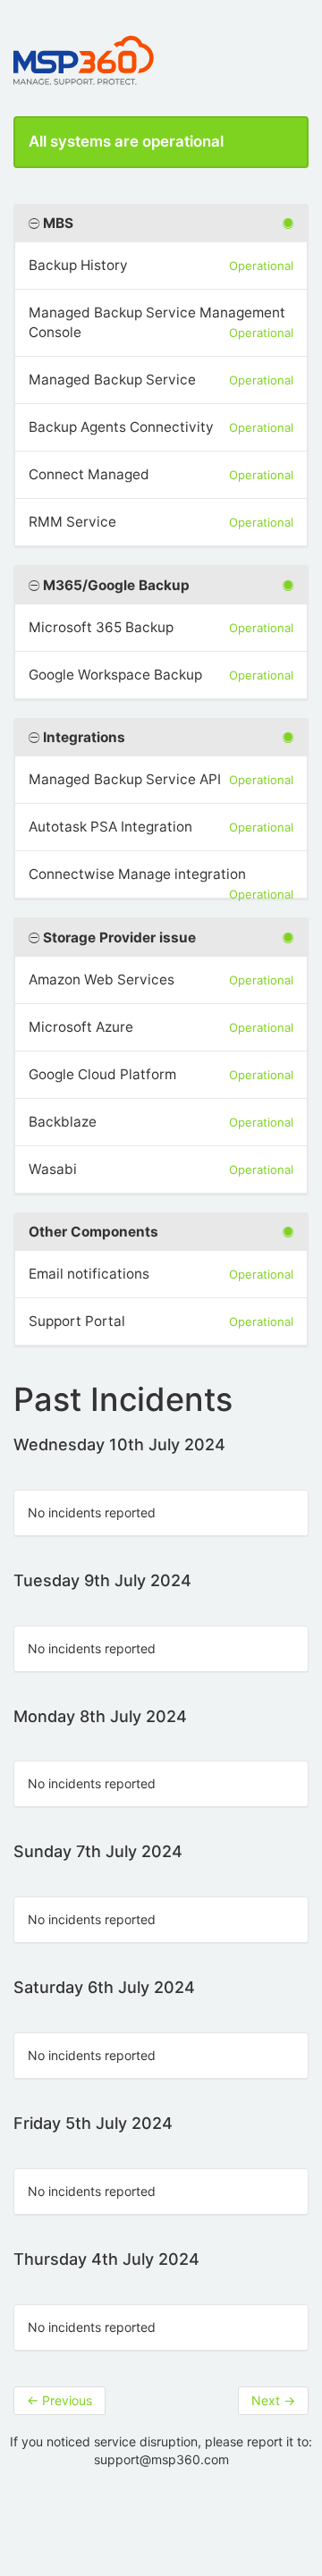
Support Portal (77, 1321)
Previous (59, 2400)
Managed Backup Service (112, 380)
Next (273, 2400)
